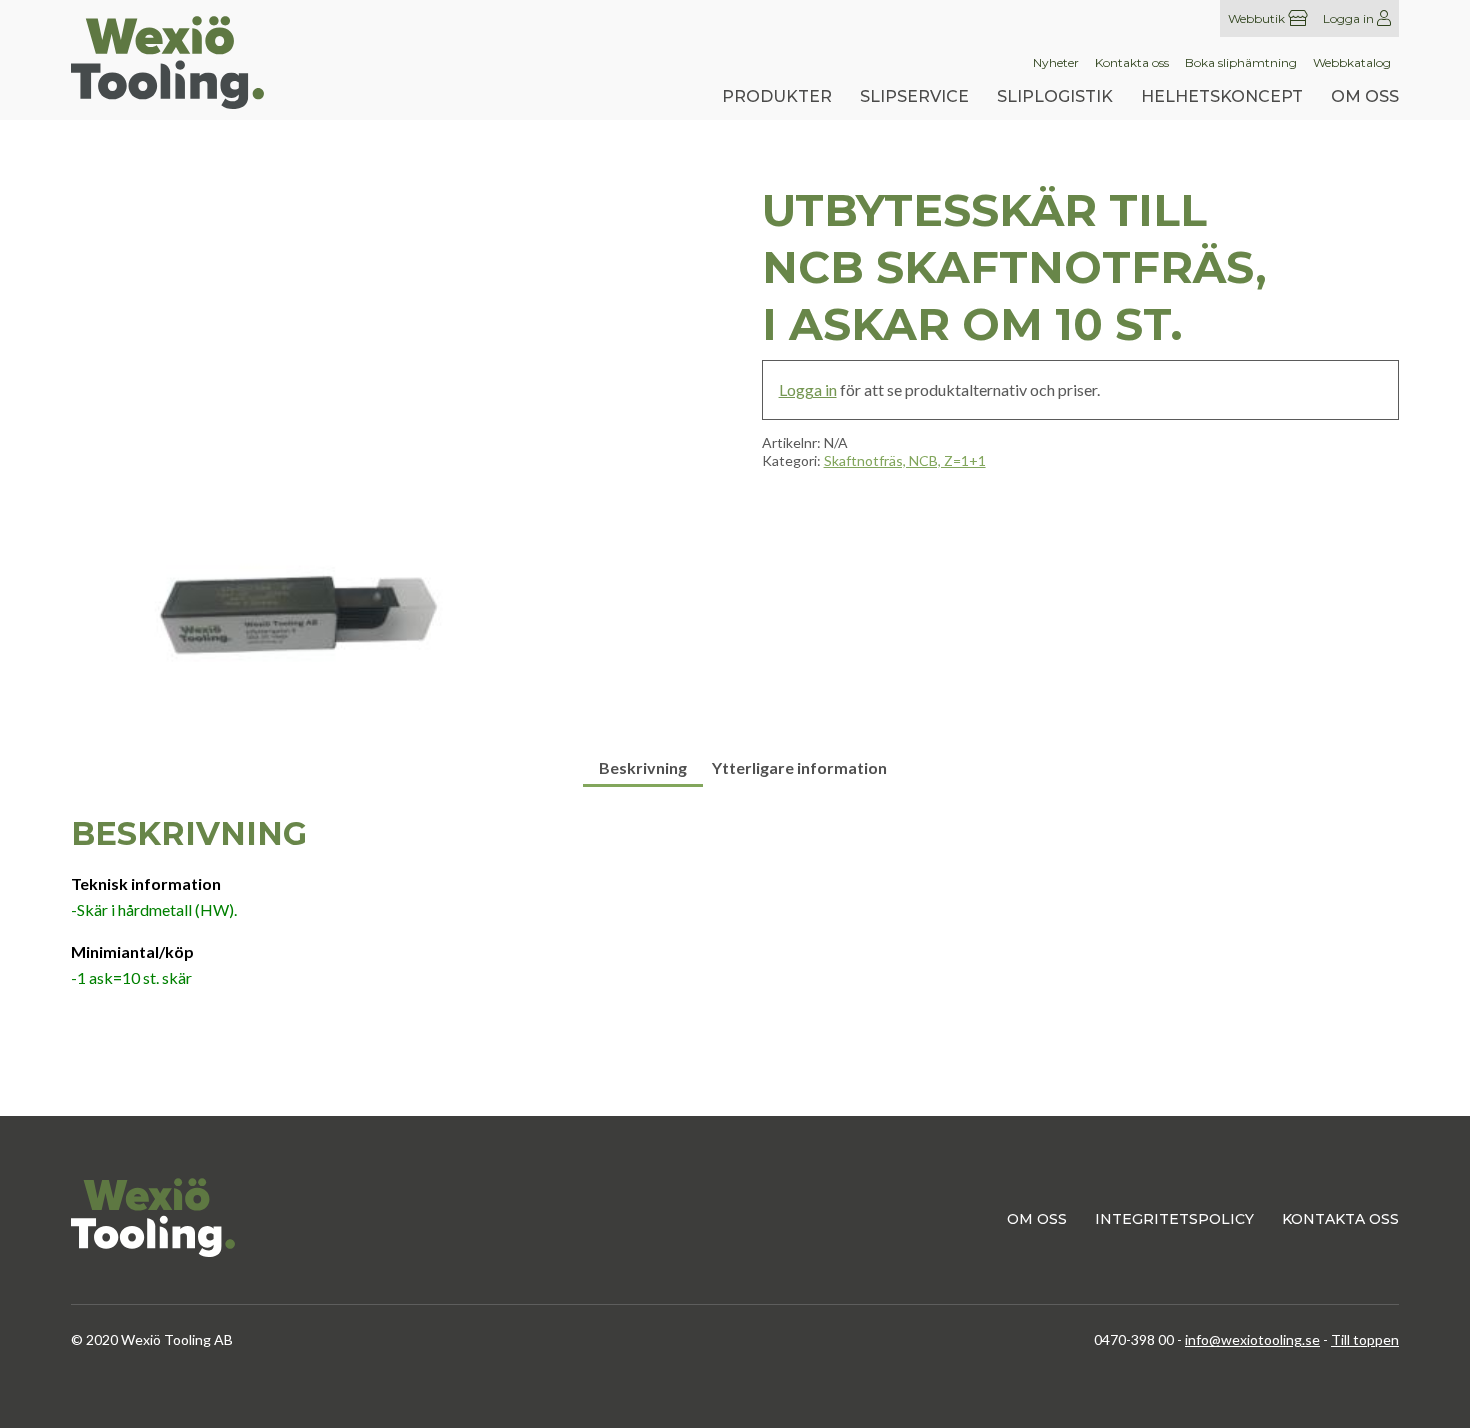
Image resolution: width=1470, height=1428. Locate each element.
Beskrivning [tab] (643, 767)
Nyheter (1056, 63)
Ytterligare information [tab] (799, 767)
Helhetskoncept (1222, 96)
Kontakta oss (1132, 63)
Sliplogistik (1055, 96)
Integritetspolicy (1174, 1219)
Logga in (1350, 18)
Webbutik (1258, 18)
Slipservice (914, 96)
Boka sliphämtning (1241, 63)
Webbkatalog (1352, 63)
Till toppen (1365, 1339)
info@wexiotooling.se (1252, 1339)
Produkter (777, 96)
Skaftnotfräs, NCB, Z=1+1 (905, 460)
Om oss (1365, 96)
